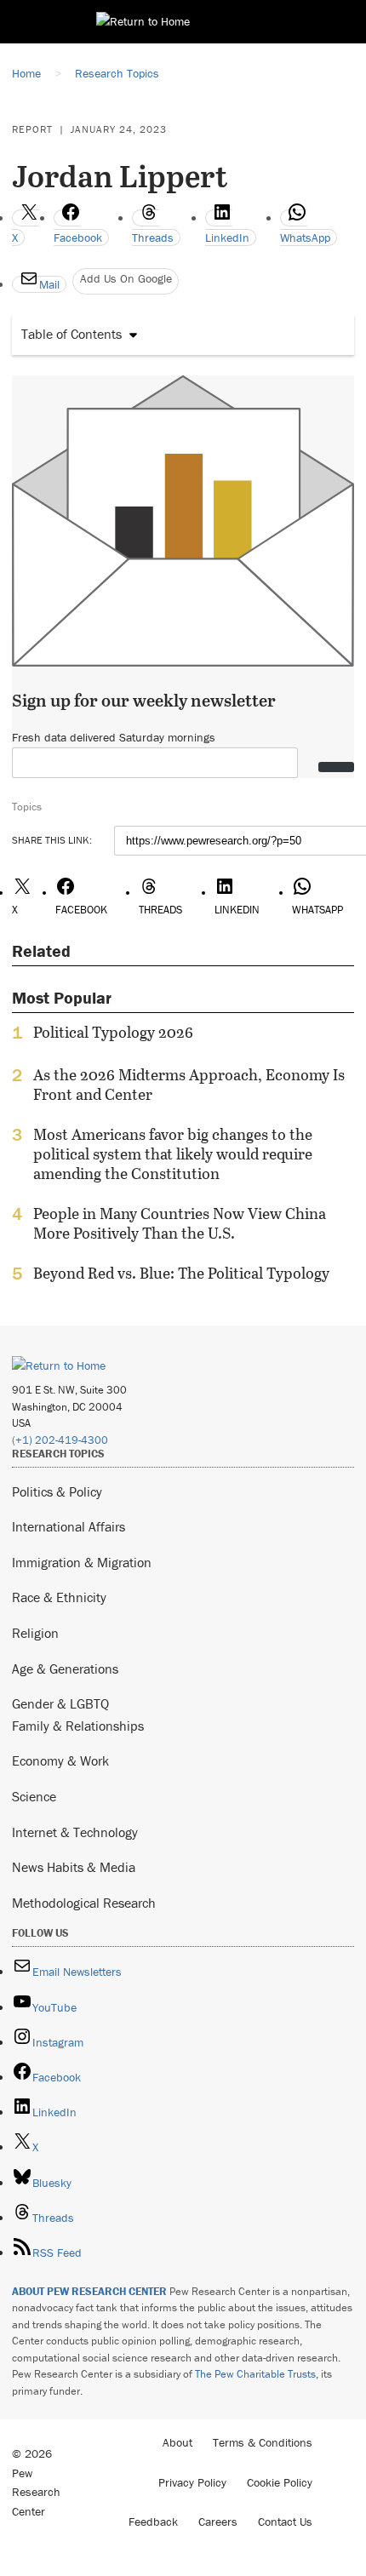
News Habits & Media (74, 1867)
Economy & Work (60, 1760)
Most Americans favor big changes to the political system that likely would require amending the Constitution (173, 1154)
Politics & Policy (57, 1491)
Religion (35, 1633)
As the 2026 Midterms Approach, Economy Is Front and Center (189, 1085)
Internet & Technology (75, 1832)
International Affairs (69, 1526)
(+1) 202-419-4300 (60, 1440)
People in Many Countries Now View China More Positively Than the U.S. (180, 1223)
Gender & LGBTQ (60, 1703)
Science (34, 1796)
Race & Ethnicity (59, 1597)
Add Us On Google (126, 278)
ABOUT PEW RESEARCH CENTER (89, 2291)
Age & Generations (65, 1669)
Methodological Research (84, 1903)
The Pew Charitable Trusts (255, 2374)
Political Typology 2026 (113, 1033)
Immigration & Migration (82, 1562)
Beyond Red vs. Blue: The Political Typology (181, 1274)
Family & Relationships (78, 1726)
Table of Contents (71, 334)
